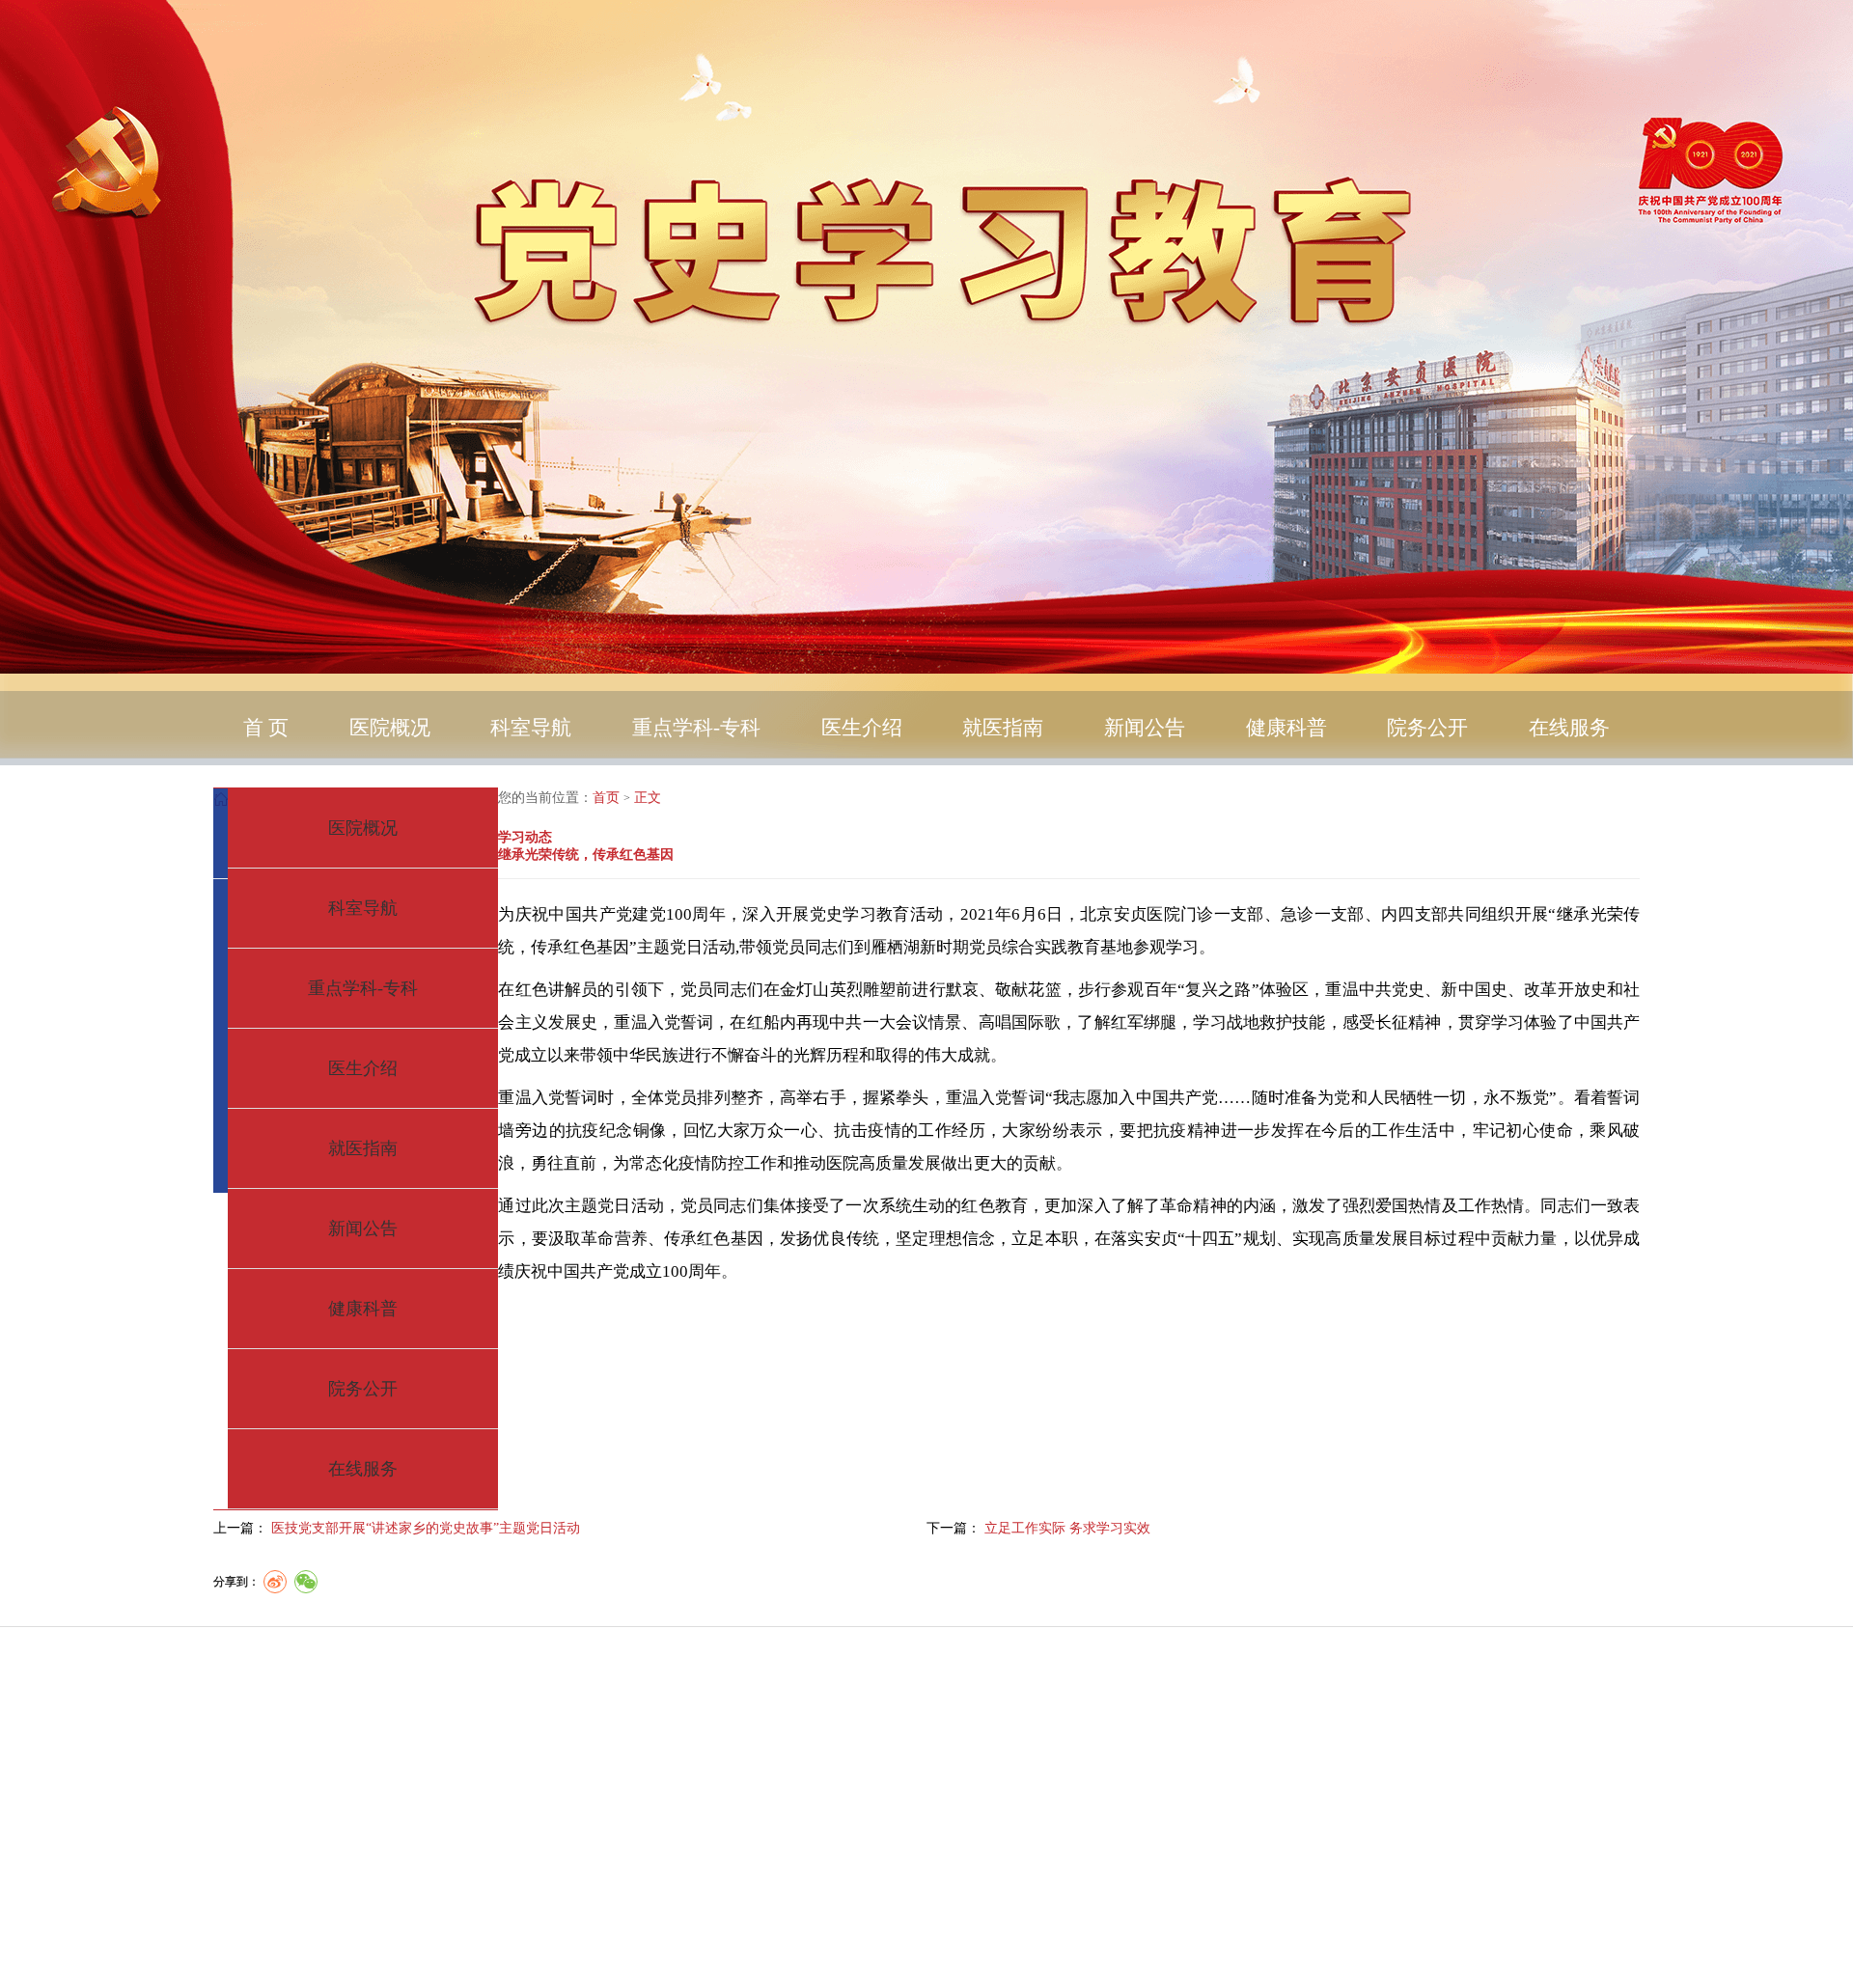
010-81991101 (1082, 1815)
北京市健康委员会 (1131, 1933)
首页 (606, 798)
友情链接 (398, 1878)
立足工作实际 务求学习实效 (1067, 1528)
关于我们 (398, 1757)
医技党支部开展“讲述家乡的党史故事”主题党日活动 (426, 1528)
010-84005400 (1233, 1786)
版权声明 (398, 1838)
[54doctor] (1167, 1967)
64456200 (1203, 1875)
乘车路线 (398, 1797)
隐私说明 (398, 1716)
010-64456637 (951, 1786)
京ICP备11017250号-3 (1127, 1904)
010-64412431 (1227, 1756)
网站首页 (398, 1675)
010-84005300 (972, 1845)
